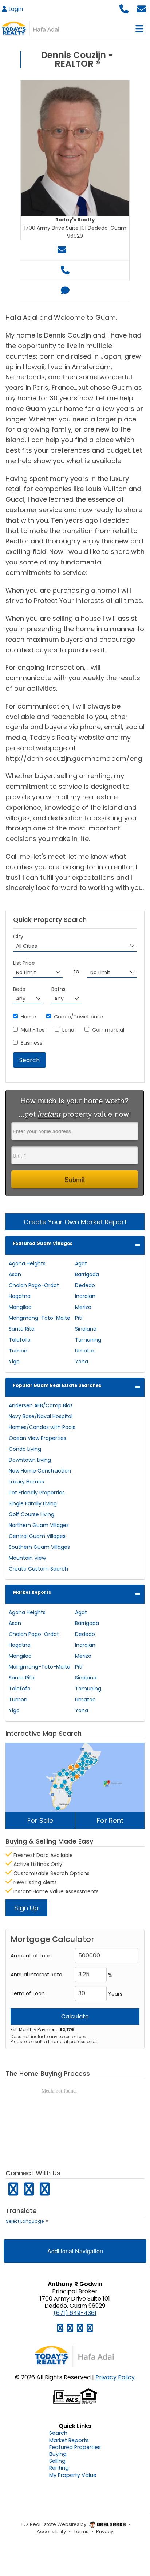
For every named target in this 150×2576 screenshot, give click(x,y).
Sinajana (86, 1329)
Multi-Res (33, 1030)
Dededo (85, 1285)
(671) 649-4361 (75, 2313)
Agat (81, 1263)
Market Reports (32, 1592)
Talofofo (20, 1340)
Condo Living (25, 1449)
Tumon (18, 1351)
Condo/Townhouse (78, 1017)
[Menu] (139, 29)
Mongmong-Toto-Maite (40, 1318)
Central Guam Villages (37, 1536)
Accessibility (51, 2532)
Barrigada (87, 1274)
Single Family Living (33, 1503)
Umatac (85, 1351)
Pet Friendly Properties (37, 1493)
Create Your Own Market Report (75, 1222)
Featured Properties (75, 2447)
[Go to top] (129, 2534)
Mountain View (27, 1558)
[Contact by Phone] (124, 8)
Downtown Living (30, 1460)
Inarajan (85, 1296)
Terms (81, 2532)
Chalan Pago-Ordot (34, 1285)
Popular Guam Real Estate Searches (57, 1385)
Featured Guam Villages (43, 1243)
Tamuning (88, 1340)
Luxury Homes (26, 1482)
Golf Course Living (31, 1514)
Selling (57, 2461)
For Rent (110, 1820)
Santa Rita (22, 1329)
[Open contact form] (141, 8)
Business (31, 1043)
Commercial (108, 1030)
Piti (79, 1318)
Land (68, 1030)
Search (58, 2433)
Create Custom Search (38, 1569)
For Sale (40, 1820)
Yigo (14, 1362)
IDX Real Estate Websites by (54, 2524)
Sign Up (26, 1908)
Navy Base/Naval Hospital (41, 1416)
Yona (82, 1362)
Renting (59, 2468)
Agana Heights (27, 1263)
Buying (58, 2454)
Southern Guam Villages (39, 1547)
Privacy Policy (115, 2377)
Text (80, 291)
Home (28, 1017)
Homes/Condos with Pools (42, 1427)
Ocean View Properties (37, 1438)
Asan (15, 1274)
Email (79, 250)
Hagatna (20, 1296)
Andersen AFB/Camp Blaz (41, 1405)
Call (79, 270)
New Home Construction (40, 1471)
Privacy (105, 2532)
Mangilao (20, 1307)
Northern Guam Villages (39, 1525)
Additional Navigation (75, 2251)
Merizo (83, 1307)
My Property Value (73, 2475)
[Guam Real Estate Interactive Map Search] (75, 1777)
